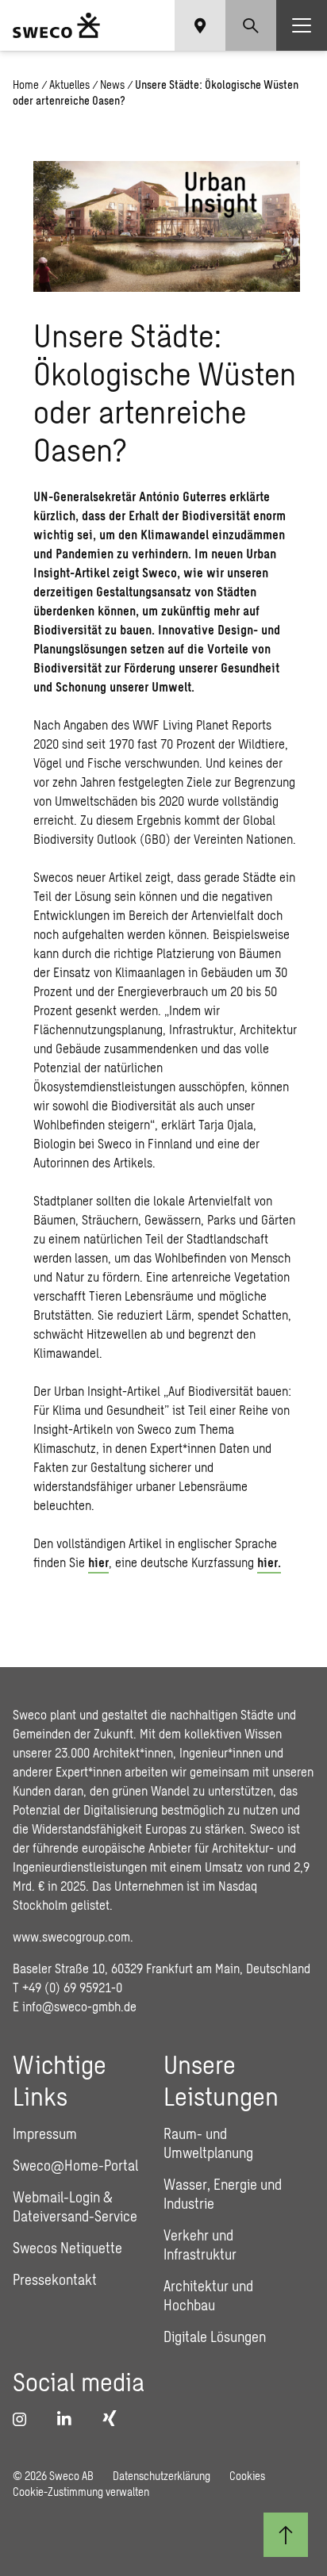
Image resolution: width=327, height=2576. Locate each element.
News (112, 84)
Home (26, 84)
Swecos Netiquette (67, 2248)
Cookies (247, 2476)
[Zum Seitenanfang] (286, 2535)
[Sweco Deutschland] (56, 25)
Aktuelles (69, 84)
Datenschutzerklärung (162, 2476)
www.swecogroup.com (71, 1936)
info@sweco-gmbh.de (79, 2006)
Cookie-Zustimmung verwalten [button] (81, 2492)
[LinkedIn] (70, 2419)
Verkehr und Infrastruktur (200, 2244)
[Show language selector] (200, 25)
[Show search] (251, 25)
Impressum (45, 2133)
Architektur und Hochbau (208, 2295)
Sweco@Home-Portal (75, 2165)
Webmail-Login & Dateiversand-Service (75, 2206)
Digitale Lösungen (215, 2336)
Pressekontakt (55, 2279)
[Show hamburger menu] (302, 25)
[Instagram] (25, 2419)
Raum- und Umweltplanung (208, 2143)
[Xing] (113, 2418)
